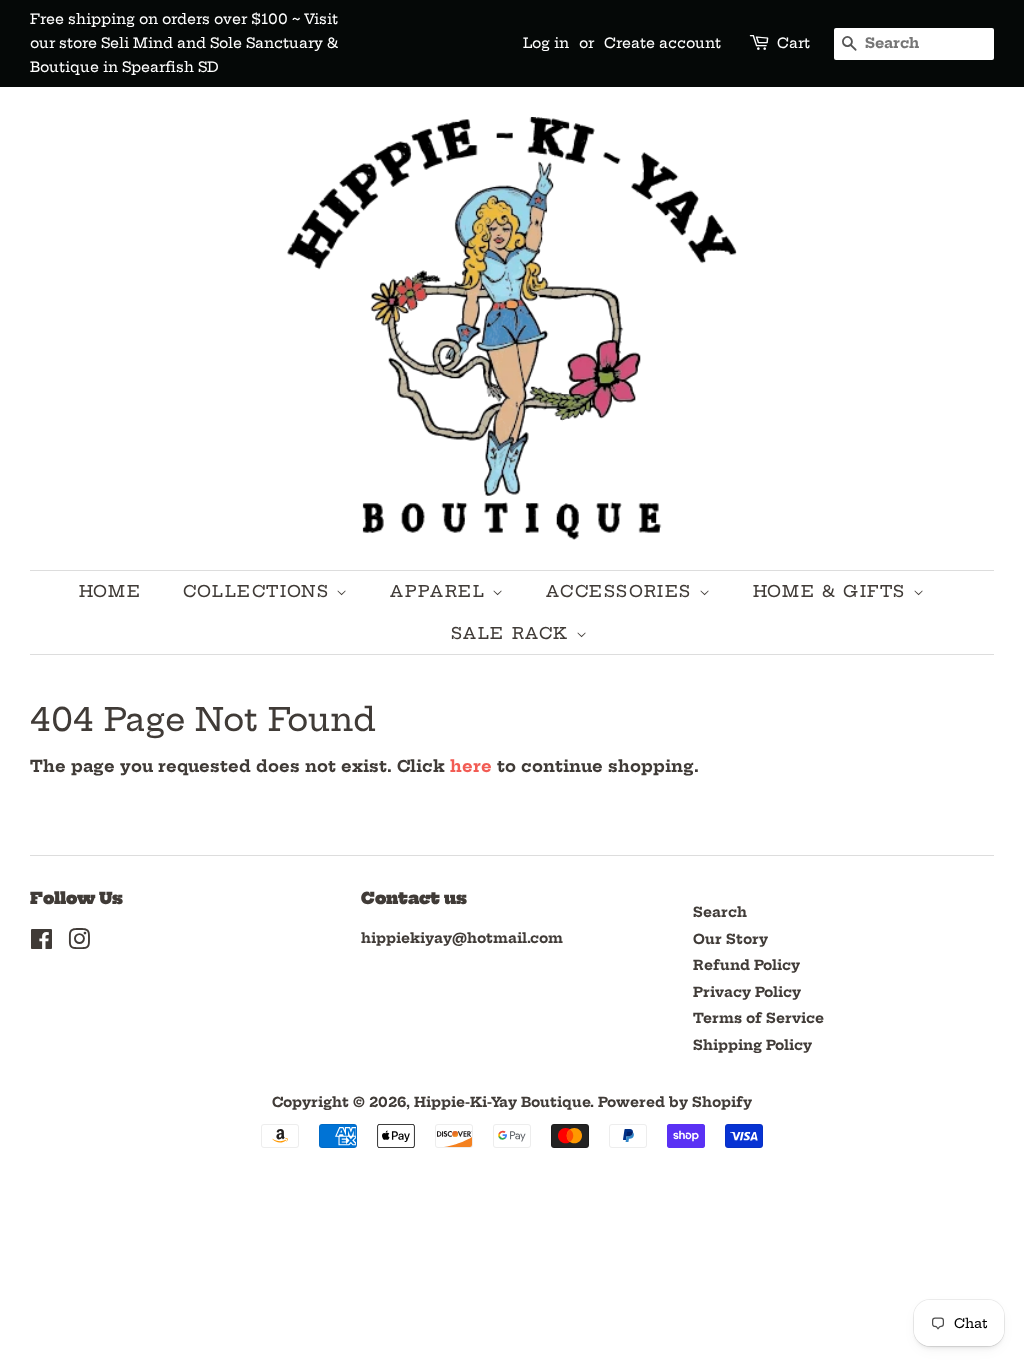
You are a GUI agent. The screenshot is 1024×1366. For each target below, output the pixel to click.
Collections (259, 591)
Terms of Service (758, 1018)
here (471, 766)
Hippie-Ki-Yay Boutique (502, 1102)
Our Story (730, 939)
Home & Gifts (833, 591)
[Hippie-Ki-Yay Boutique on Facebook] (41, 943)
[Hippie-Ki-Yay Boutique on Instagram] (79, 943)
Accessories (622, 591)
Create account (662, 43)
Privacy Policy (747, 992)
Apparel (441, 591)
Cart (793, 43)
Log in (546, 43)
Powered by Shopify (675, 1102)
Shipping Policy (752, 1045)
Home (110, 591)
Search (720, 912)
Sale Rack (513, 633)
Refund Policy (746, 965)
